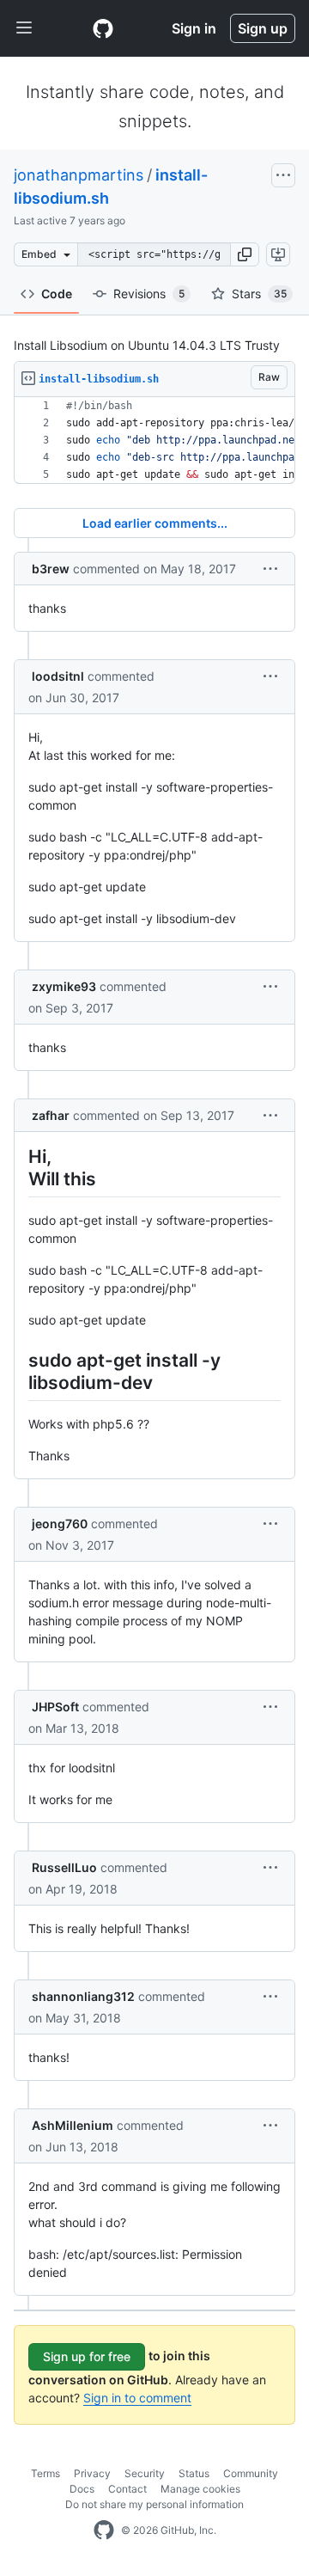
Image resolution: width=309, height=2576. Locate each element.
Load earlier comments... (155, 523)
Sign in (194, 28)
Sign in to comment (137, 2398)
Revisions (149, 294)
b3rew (51, 569)
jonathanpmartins (79, 175)
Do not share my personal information (154, 2504)
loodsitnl (58, 676)
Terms (45, 2473)
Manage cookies (200, 2489)
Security (145, 2473)
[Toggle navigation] (24, 28)
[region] (154, 441)
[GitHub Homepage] (104, 2530)
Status (194, 2473)
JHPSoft (55, 1707)
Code (57, 294)
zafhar (51, 1115)
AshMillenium (73, 2125)
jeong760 (60, 1524)
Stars (259, 294)
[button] (245, 254)
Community (251, 2473)
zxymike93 (64, 986)
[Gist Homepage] (103, 28)
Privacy (92, 2473)
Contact (127, 2489)
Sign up (263, 28)
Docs (82, 2489)
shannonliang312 (83, 1996)
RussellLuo (64, 1867)
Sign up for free (87, 2356)
